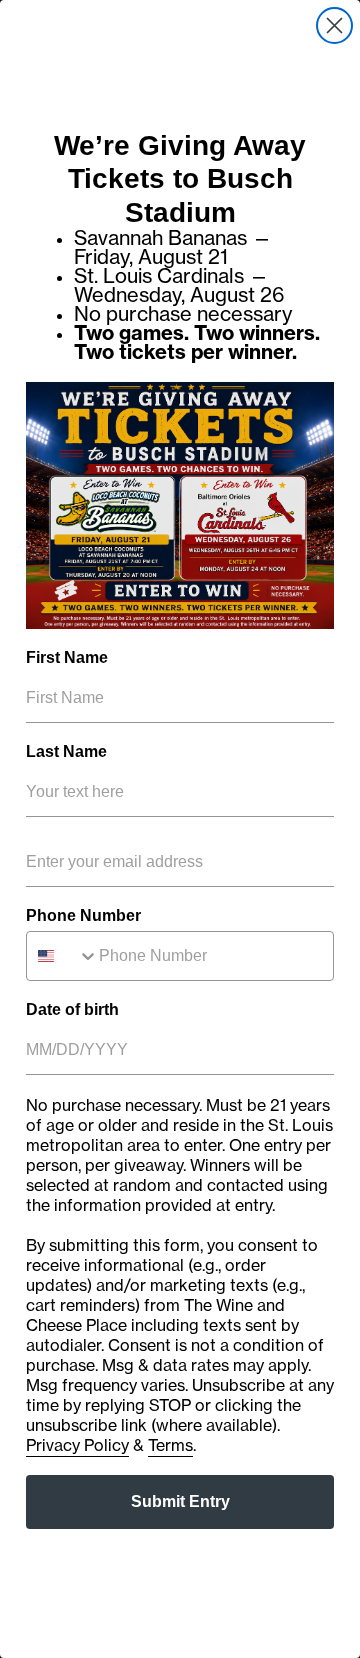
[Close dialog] (334, 25)
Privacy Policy (77, 1445)
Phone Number (83, 915)
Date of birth (72, 1009)
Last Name (66, 751)
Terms (170, 1445)
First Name (67, 657)
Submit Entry (180, 1501)
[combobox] (63, 956)
